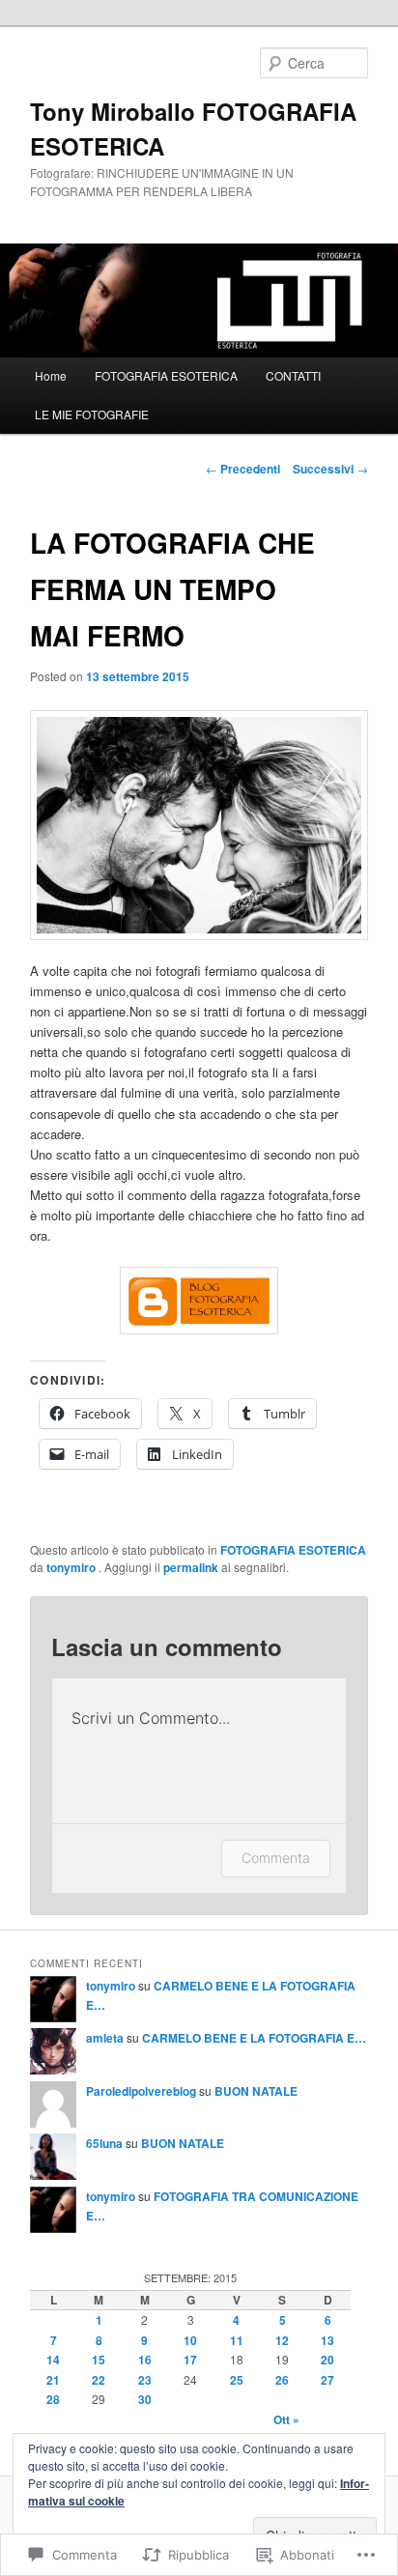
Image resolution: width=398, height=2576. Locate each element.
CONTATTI (293, 375)
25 (237, 2380)
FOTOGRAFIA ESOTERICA (166, 375)
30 (145, 2399)
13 (327, 2340)
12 (282, 2340)
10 (190, 2340)
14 (53, 2360)
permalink (191, 1567)
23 (145, 2380)
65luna (104, 2143)
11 (237, 2340)
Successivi (330, 469)
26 (282, 2380)
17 (190, 2360)
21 (53, 2380)
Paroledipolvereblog (141, 2091)
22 (99, 2380)
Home (51, 375)
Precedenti (243, 469)
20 (327, 2360)
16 (145, 2360)
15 (99, 2360)
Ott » (286, 2419)
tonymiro (72, 1567)
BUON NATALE (256, 2091)
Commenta (276, 1858)
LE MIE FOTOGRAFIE (92, 414)
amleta (105, 2038)
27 (327, 2380)
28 (53, 2399)
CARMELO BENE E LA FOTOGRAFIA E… (254, 2038)
